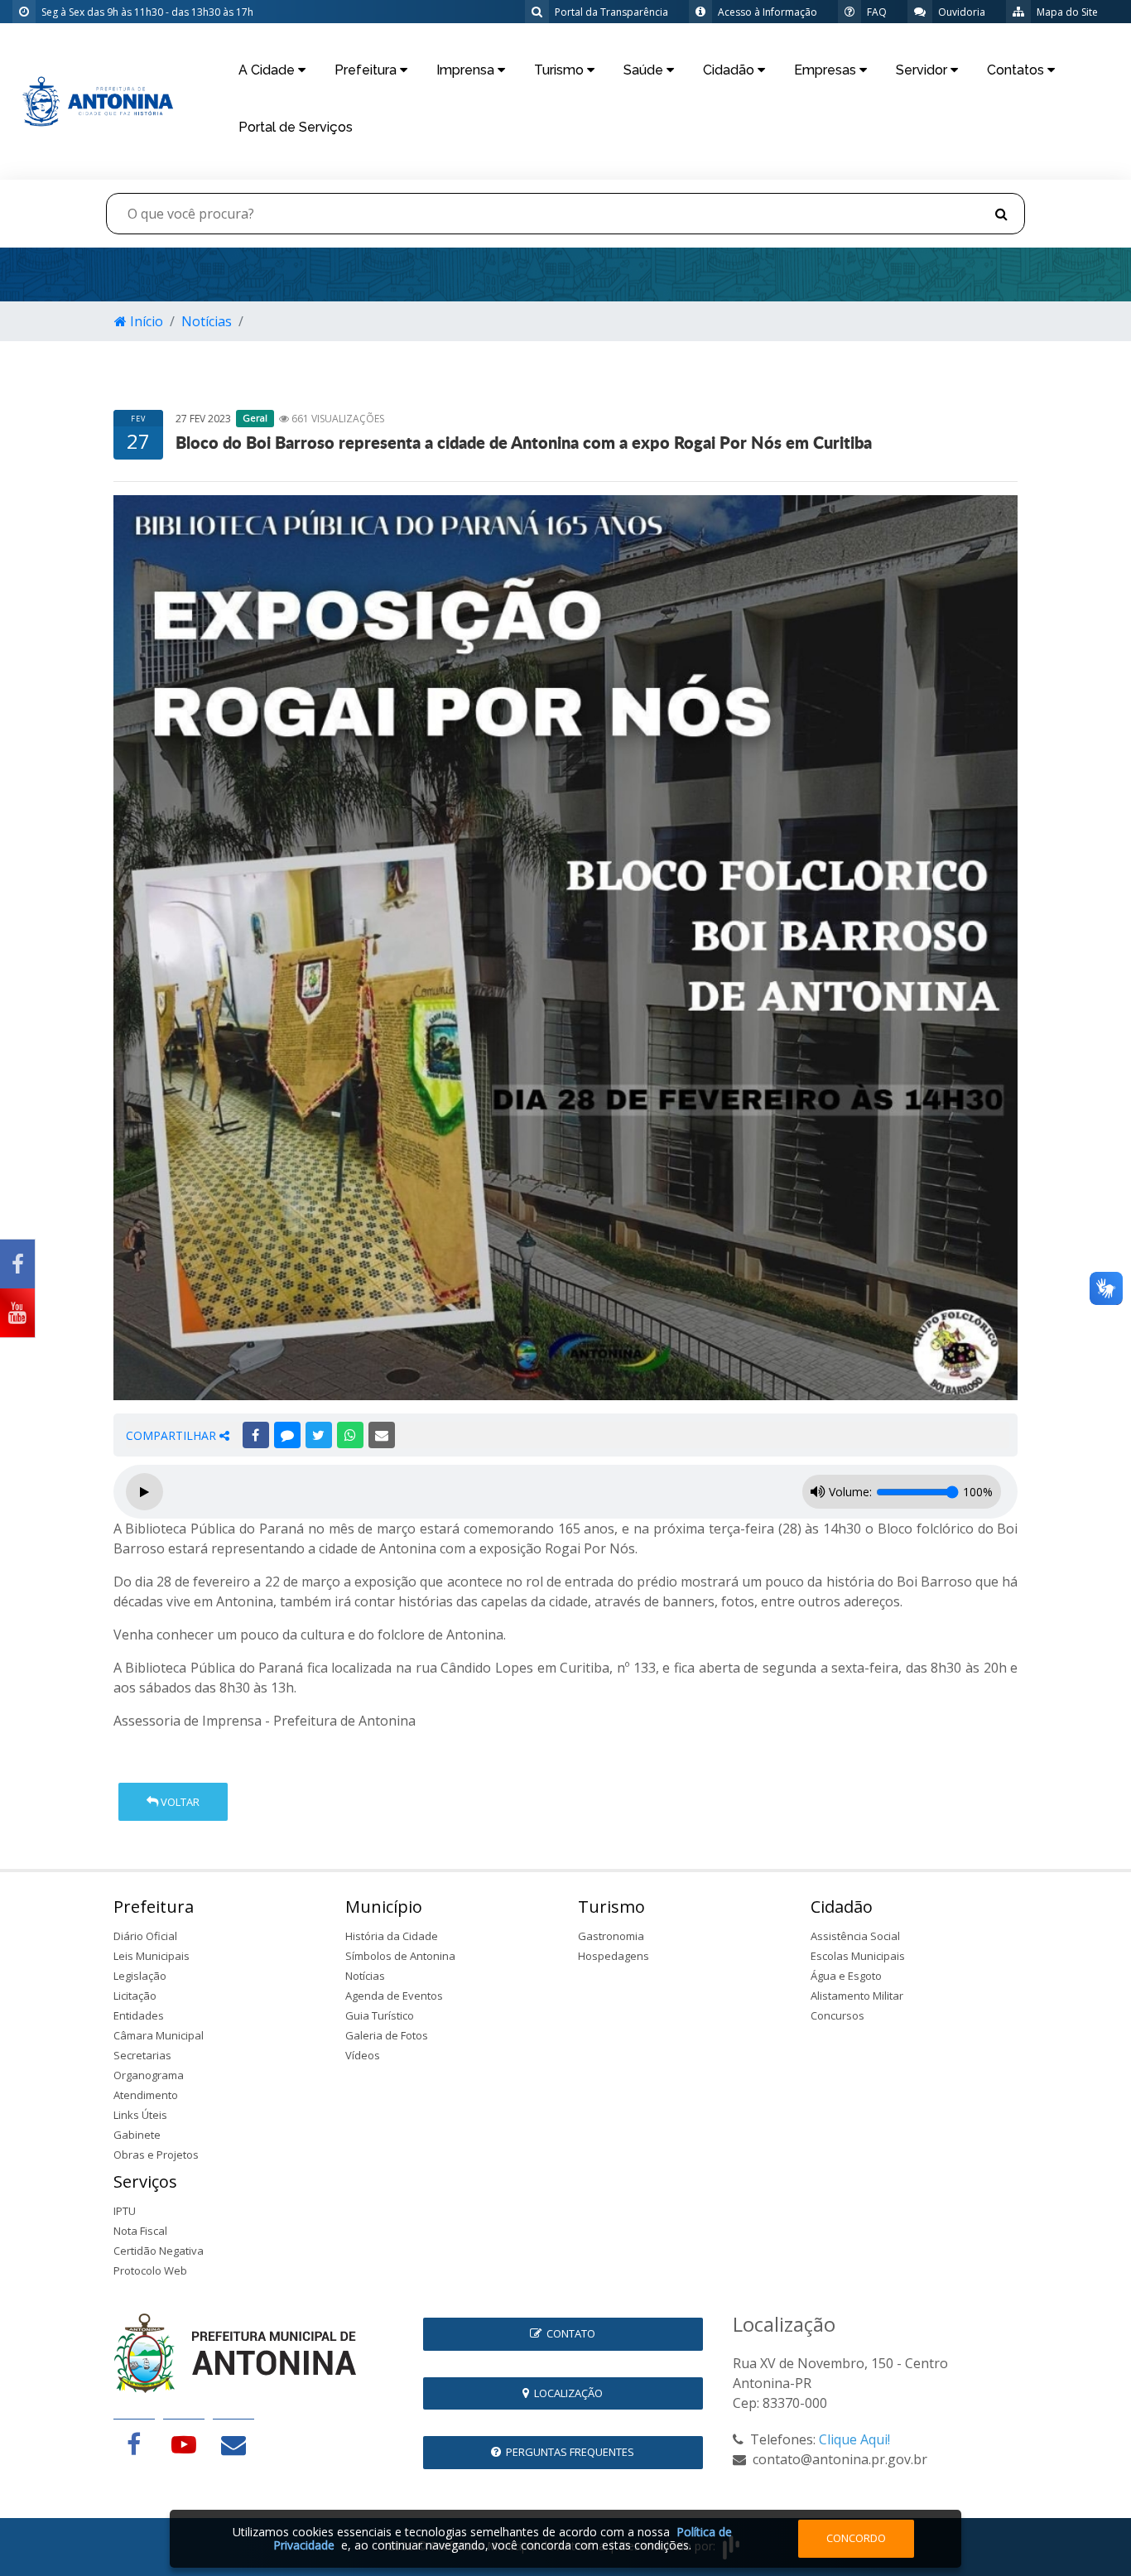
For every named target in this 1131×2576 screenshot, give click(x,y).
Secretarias (142, 2055)
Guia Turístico (380, 2015)
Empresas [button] (827, 70)
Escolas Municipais (858, 1956)
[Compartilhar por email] (382, 1435)
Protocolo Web (150, 2270)
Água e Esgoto (846, 1976)
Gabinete (137, 2135)
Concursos (837, 2015)
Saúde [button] (645, 70)
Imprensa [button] (467, 70)
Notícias (207, 321)
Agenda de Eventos (394, 1996)
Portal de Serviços (296, 127)
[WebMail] (233, 2444)
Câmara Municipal (159, 2035)
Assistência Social (855, 1936)
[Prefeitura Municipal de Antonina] (94, 100)
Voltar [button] (179, 1802)
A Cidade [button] (268, 70)
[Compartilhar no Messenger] (287, 1435)
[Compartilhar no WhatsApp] (350, 1435)
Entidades (139, 2015)
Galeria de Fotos (387, 2035)
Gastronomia (611, 1936)
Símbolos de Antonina (400, 1956)
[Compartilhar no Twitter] (319, 1435)
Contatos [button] (1017, 70)
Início (145, 321)
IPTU (125, 2211)
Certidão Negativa (159, 2251)
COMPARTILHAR (173, 1435)
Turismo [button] (561, 70)
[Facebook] (17, 1264)
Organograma (149, 2075)
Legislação (140, 1976)
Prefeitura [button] (367, 70)
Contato (568, 2333)
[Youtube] (17, 1313)
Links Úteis (140, 2115)
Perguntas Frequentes (568, 2452)
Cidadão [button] (730, 70)
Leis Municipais (152, 1956)
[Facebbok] (134, 2444)
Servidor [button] (923, 70)
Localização (566, 2393)
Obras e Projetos (156, 2155)
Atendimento (146, 2095)
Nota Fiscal (140, 2231)
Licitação (135, 1996)
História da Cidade (392, 1936)
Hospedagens (614, 1956)
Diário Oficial (145, 1936)
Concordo (856, 2538)
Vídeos (363, 2055)
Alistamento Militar (857, 1996)
